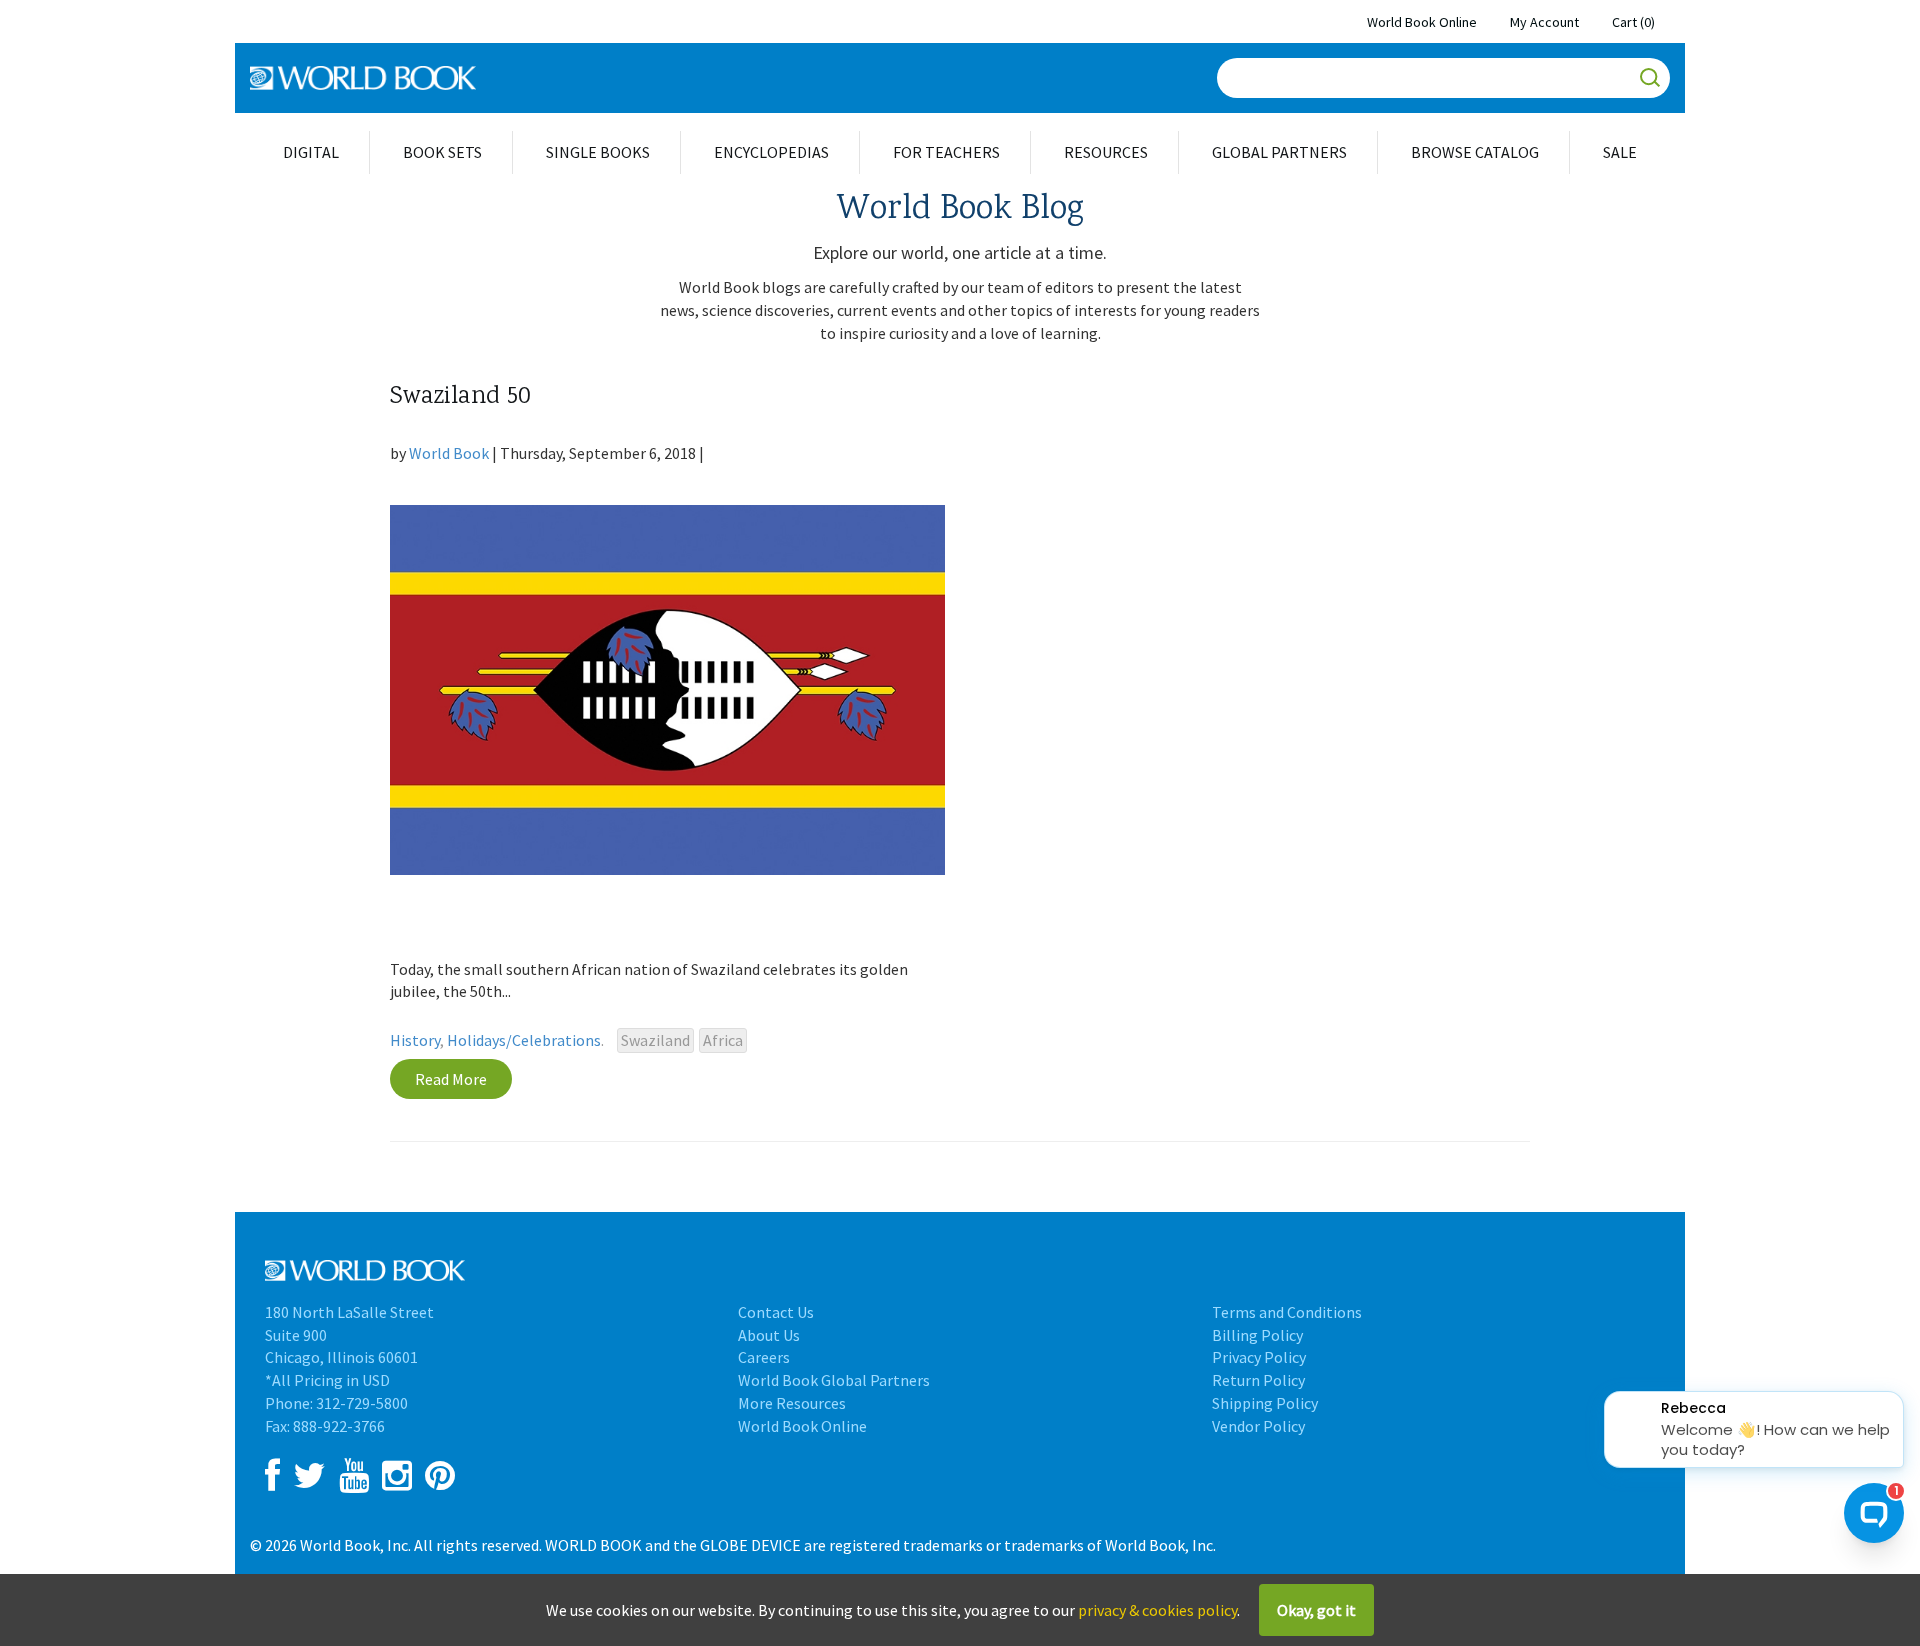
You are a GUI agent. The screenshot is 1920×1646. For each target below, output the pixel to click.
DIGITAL (311, 152)
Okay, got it (1316, 1610)
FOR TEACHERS (946, 152)
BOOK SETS (442, 152)
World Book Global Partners (834, 1380)
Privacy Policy (1259, 1357)
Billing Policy (1257, 1335)
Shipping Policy (1265, 1403)
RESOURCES (1106, 152)
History (415, 1040)
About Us (769, 1335)
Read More (451, 1079)
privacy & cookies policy (1157, 1610)
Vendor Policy (1258, 1426)
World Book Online (1422, 22)
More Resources (792, 1403)
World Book (449, 453)
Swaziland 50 (460, 397)
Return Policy (1258, 1380)
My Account (1544, 22)
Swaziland (655, 1040)
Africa (723, 1040)
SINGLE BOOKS (598, 152)
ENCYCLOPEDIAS (771, 152)
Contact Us (776, 1312)
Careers (764, 1357)
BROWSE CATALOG (1475, 152)
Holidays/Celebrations (524, 1040)
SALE (1620, 152)
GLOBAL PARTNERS (1279, 152)
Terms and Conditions (1287, 1312)
